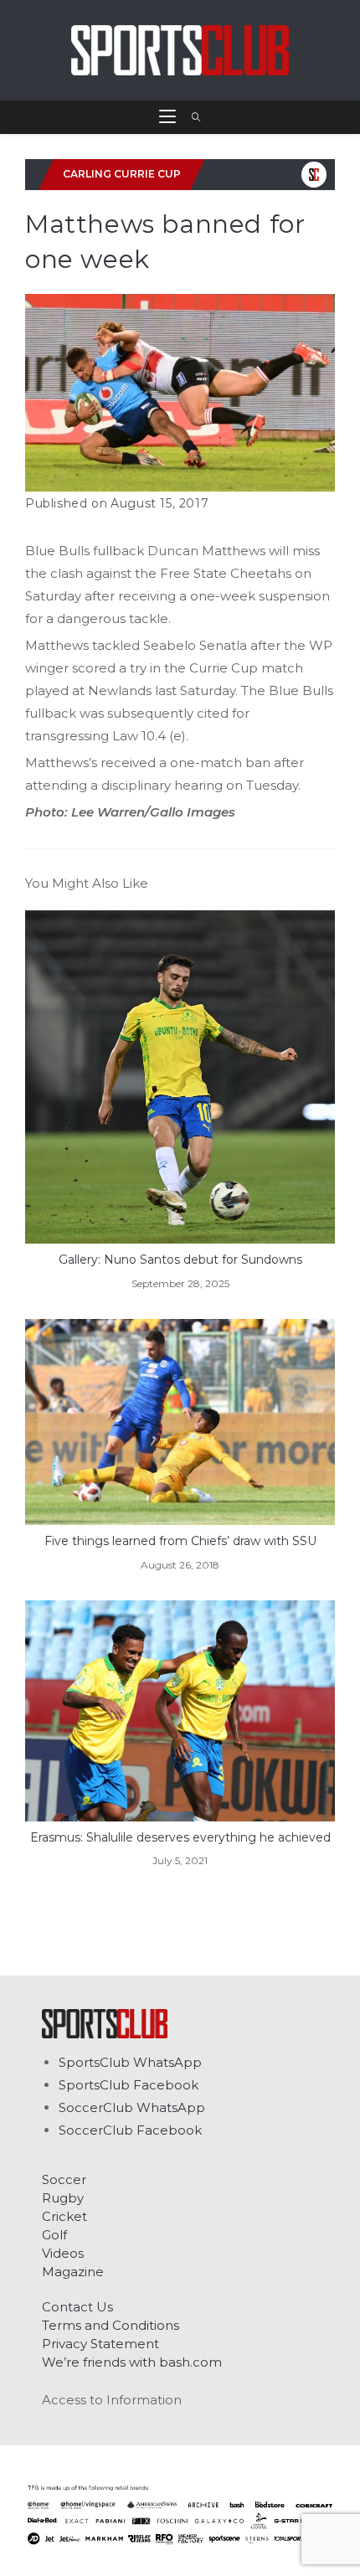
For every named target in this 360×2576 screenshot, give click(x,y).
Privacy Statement (100, 2344)
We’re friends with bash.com (132, 2362)
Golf (54, 2235)
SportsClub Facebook (129, 2085)
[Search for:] (190, 117)
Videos (63, 2253)
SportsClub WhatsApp (130, 2062)
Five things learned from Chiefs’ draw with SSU (180, 1541)
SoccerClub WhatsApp (132, 2107)
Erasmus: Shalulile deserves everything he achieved (180, 1837)
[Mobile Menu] (169, 117)
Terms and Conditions (111, 2325)
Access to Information (112, 2400)
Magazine (73, 2272)
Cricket (64, 2216)
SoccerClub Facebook (130, 2130)
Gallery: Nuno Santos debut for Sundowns (180, 1260)
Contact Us (77, 2307)
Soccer (64, 2179)
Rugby (63, 2198)
